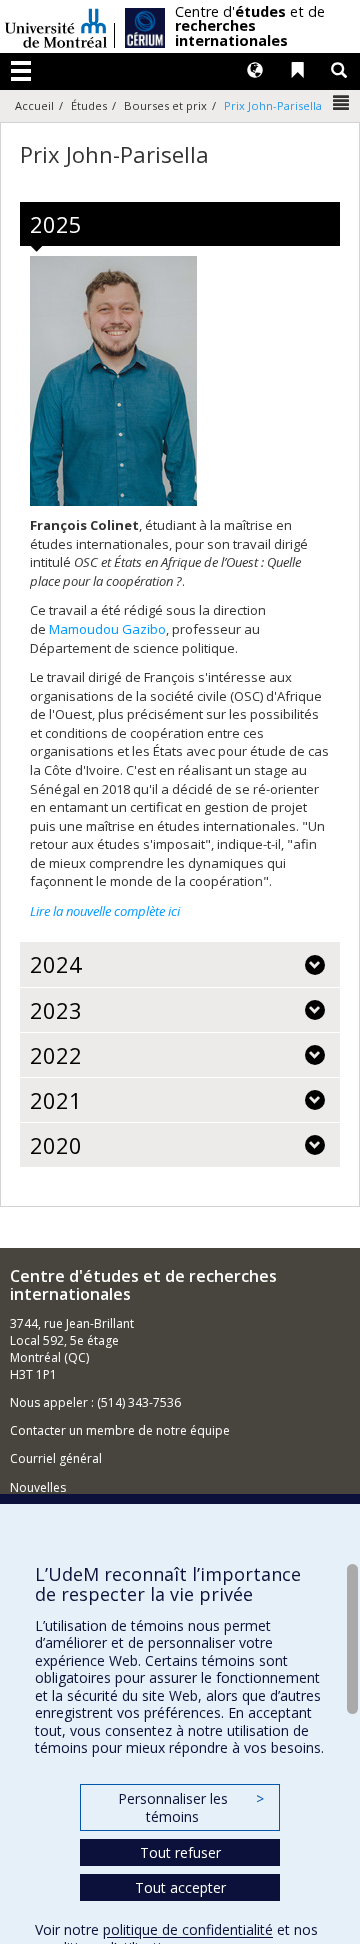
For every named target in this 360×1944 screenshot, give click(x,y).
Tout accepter (180, 1887)
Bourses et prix (165, 105)
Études (89, 105)
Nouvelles (38, 1487)
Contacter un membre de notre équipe (120, 1430)
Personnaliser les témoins (191, 1807)
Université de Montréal (56, 26)
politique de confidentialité (188, 1929)
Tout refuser (180, 1852)
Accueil (34, 105)
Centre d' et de (250, 26)
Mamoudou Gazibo (107, 629)
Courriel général (56, 1458)
